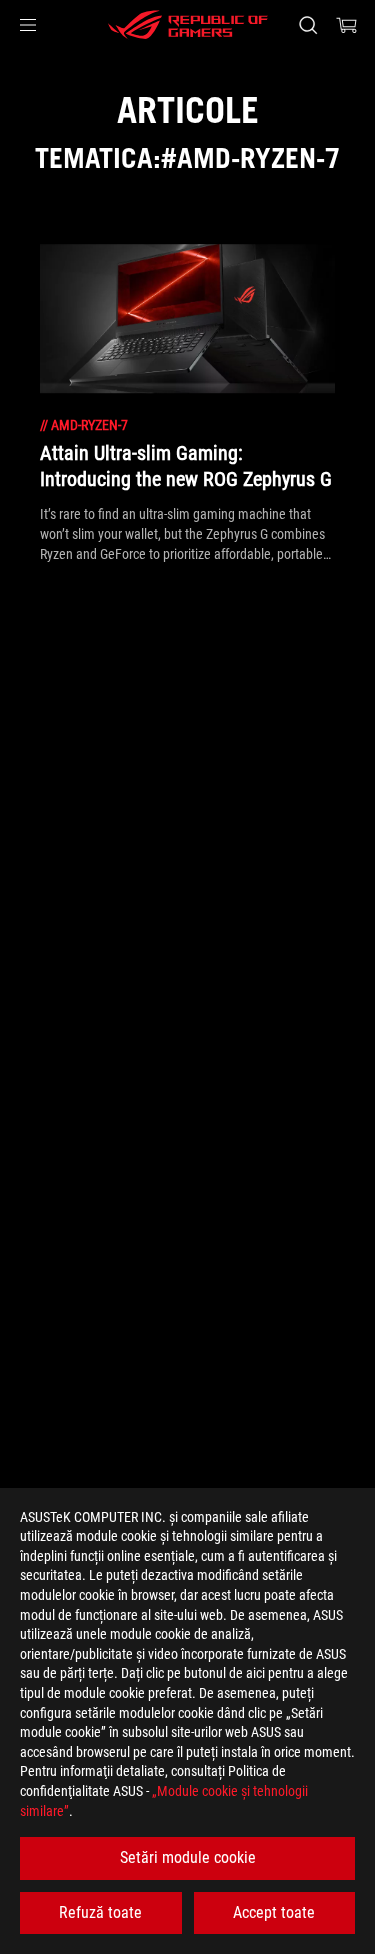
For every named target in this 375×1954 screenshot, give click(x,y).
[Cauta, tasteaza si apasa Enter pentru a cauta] (307, 25)
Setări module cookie (188, 1857)
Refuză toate (100, 1912)
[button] (28, 25)
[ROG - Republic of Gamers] (188, 25)
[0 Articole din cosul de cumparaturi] (347, 25)
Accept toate (274, 1912)
